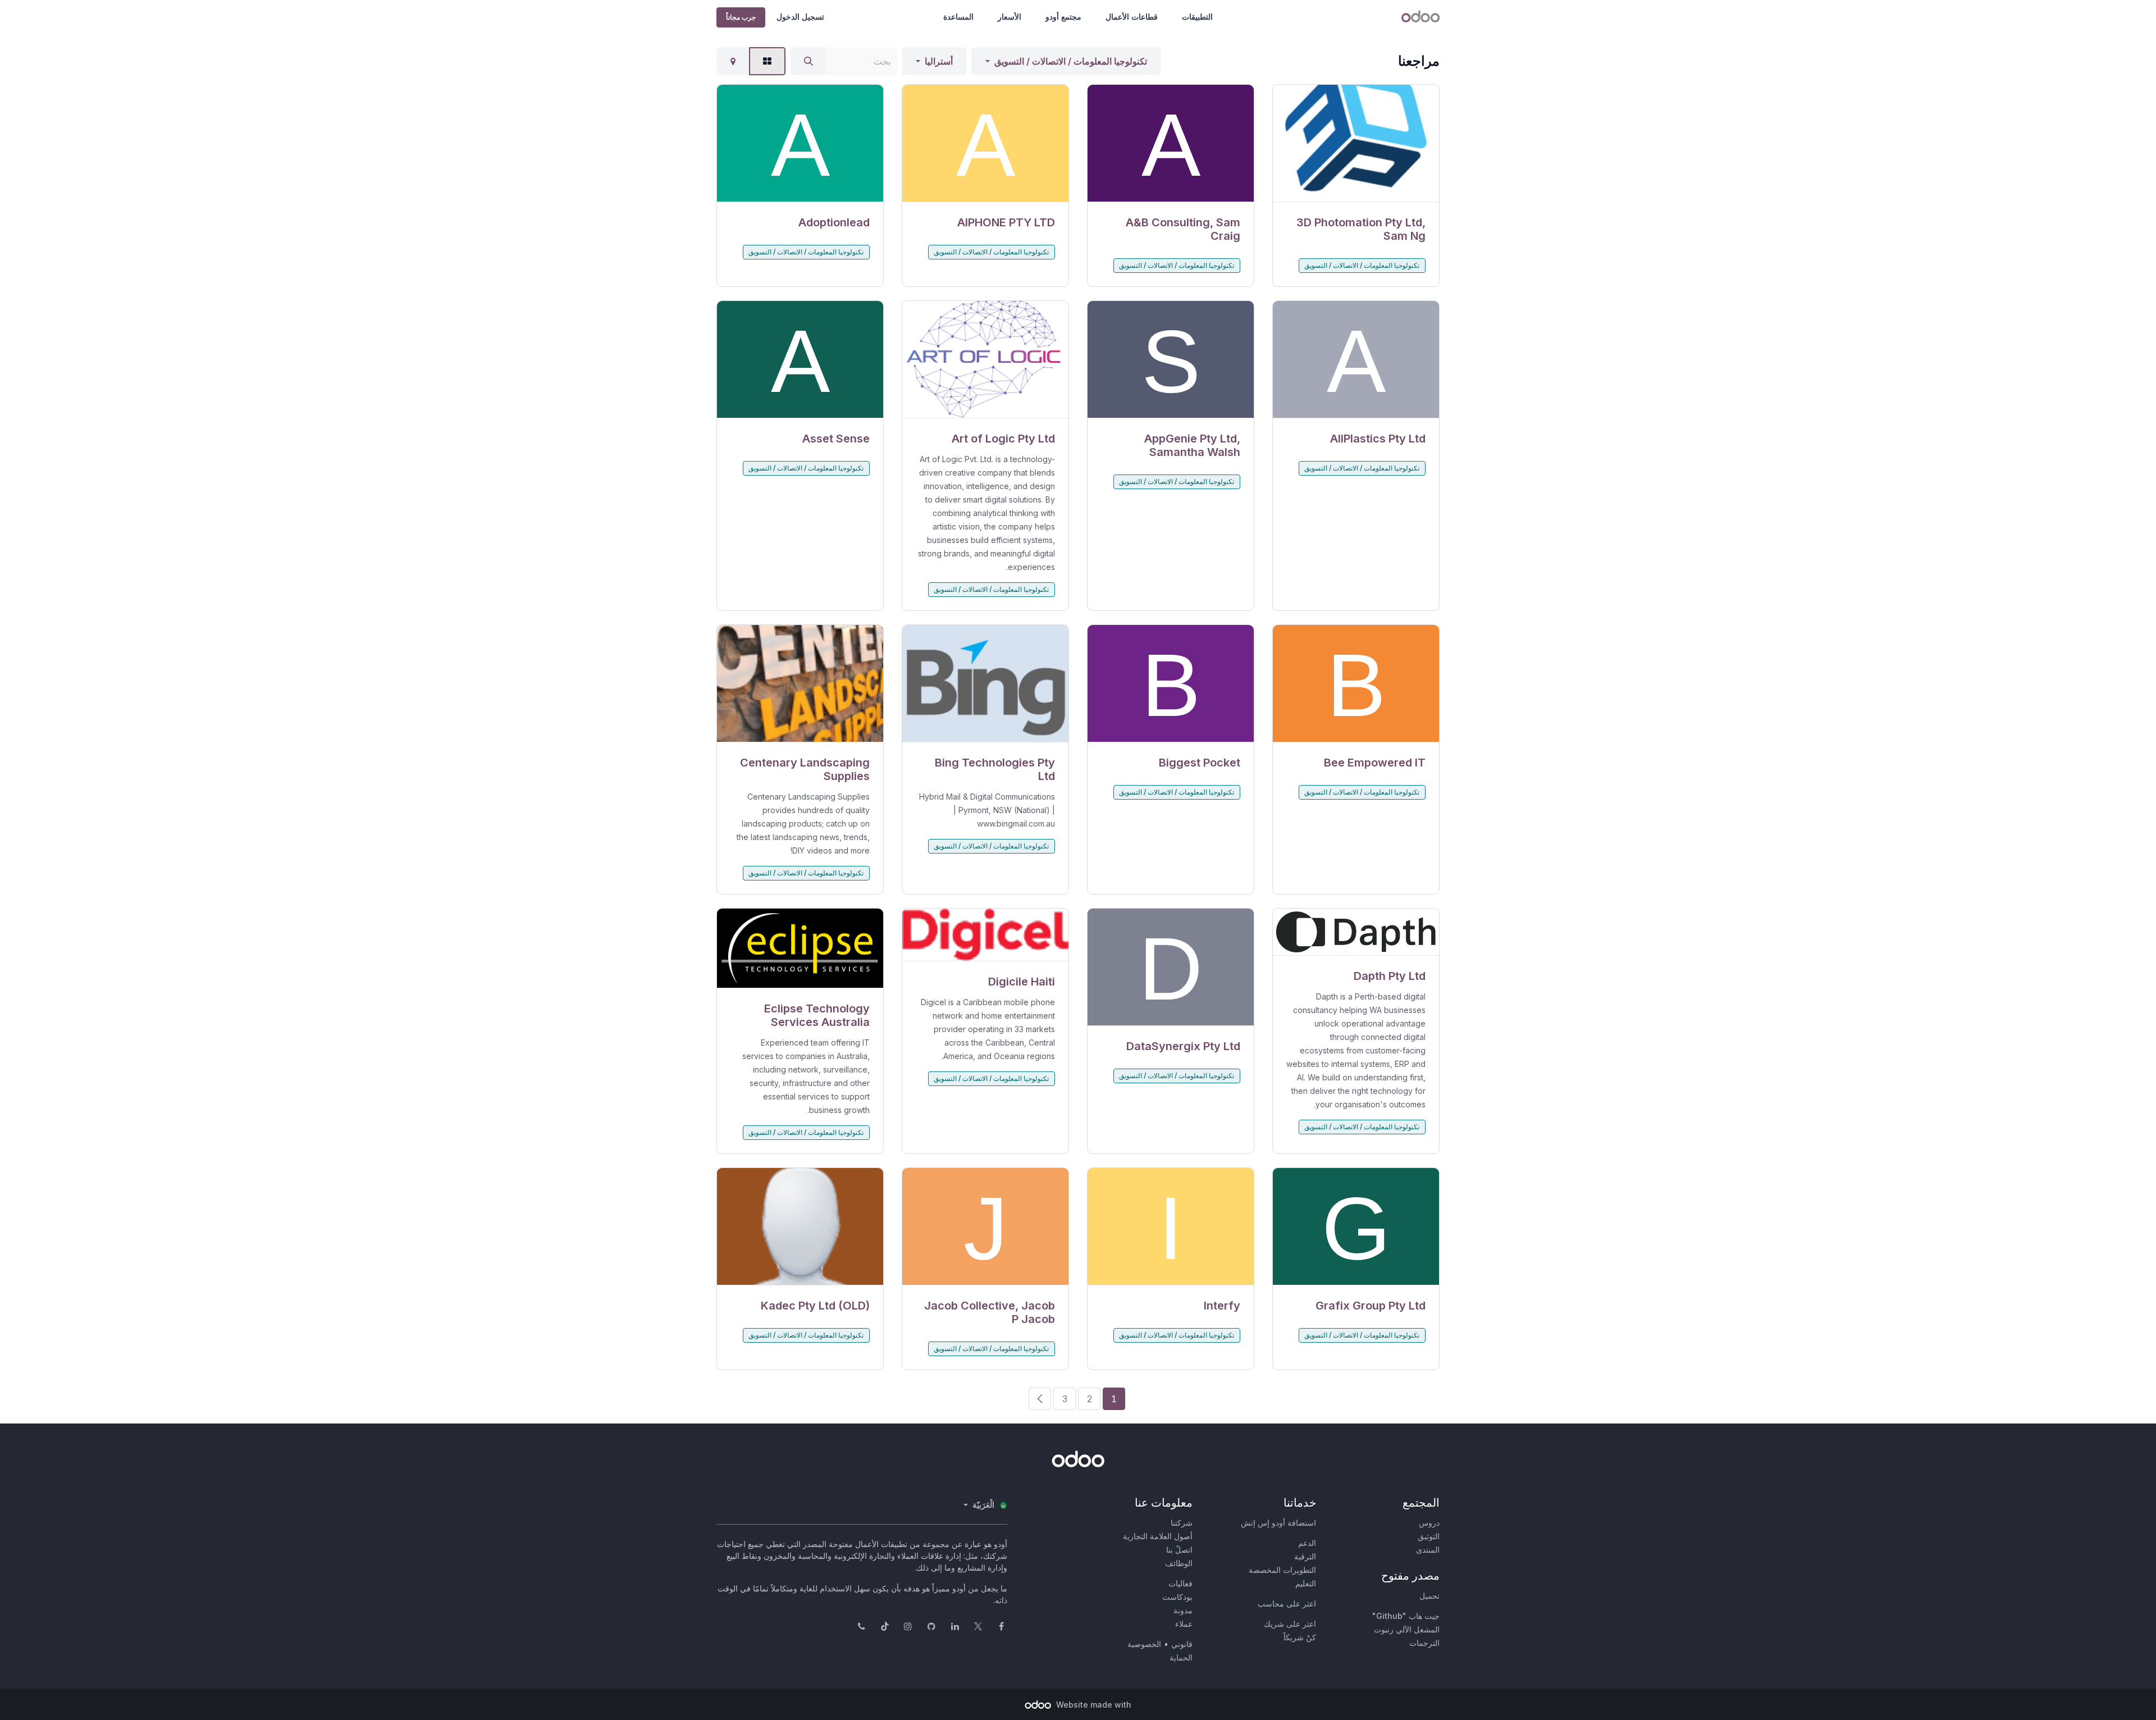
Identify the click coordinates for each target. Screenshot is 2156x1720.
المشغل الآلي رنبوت (1407, 1629)
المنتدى (1428, 1550)
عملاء (1184, 1624)
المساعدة (958, 17)
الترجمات (1424, 1643)
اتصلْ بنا (1179, 1550)
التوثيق (1429, 1536)
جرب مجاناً (741, 17)
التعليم (1306, 1583)
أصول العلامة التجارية (1158, 1536)
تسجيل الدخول (800, 17)
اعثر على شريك (1290, 1624)
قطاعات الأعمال (1132, 17)
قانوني (1182, 1644)
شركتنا (1182, 1523)
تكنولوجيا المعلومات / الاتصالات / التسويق (1071, 61)
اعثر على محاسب (1287, 1603)
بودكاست (1177, 1597)
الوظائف (1179, 1563)
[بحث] (808, 61)
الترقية (1305, 1556)
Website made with (1093, 1705)
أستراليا (939, 61)
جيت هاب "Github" (1406, 1616)
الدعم (1307, 1543)
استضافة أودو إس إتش (1278, 1523)
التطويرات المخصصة (1282, 1570)
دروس (1429, 1523)
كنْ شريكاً (1300, 1637)
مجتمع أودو (1063, 17)
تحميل (1429, 1596)
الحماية (1181, 1657)
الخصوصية (1144, 1644)
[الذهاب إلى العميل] (1356, 143)
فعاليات (1180, 1583)
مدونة (1183, 1610)
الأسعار (1010, 17)
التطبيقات (1197, 17)
